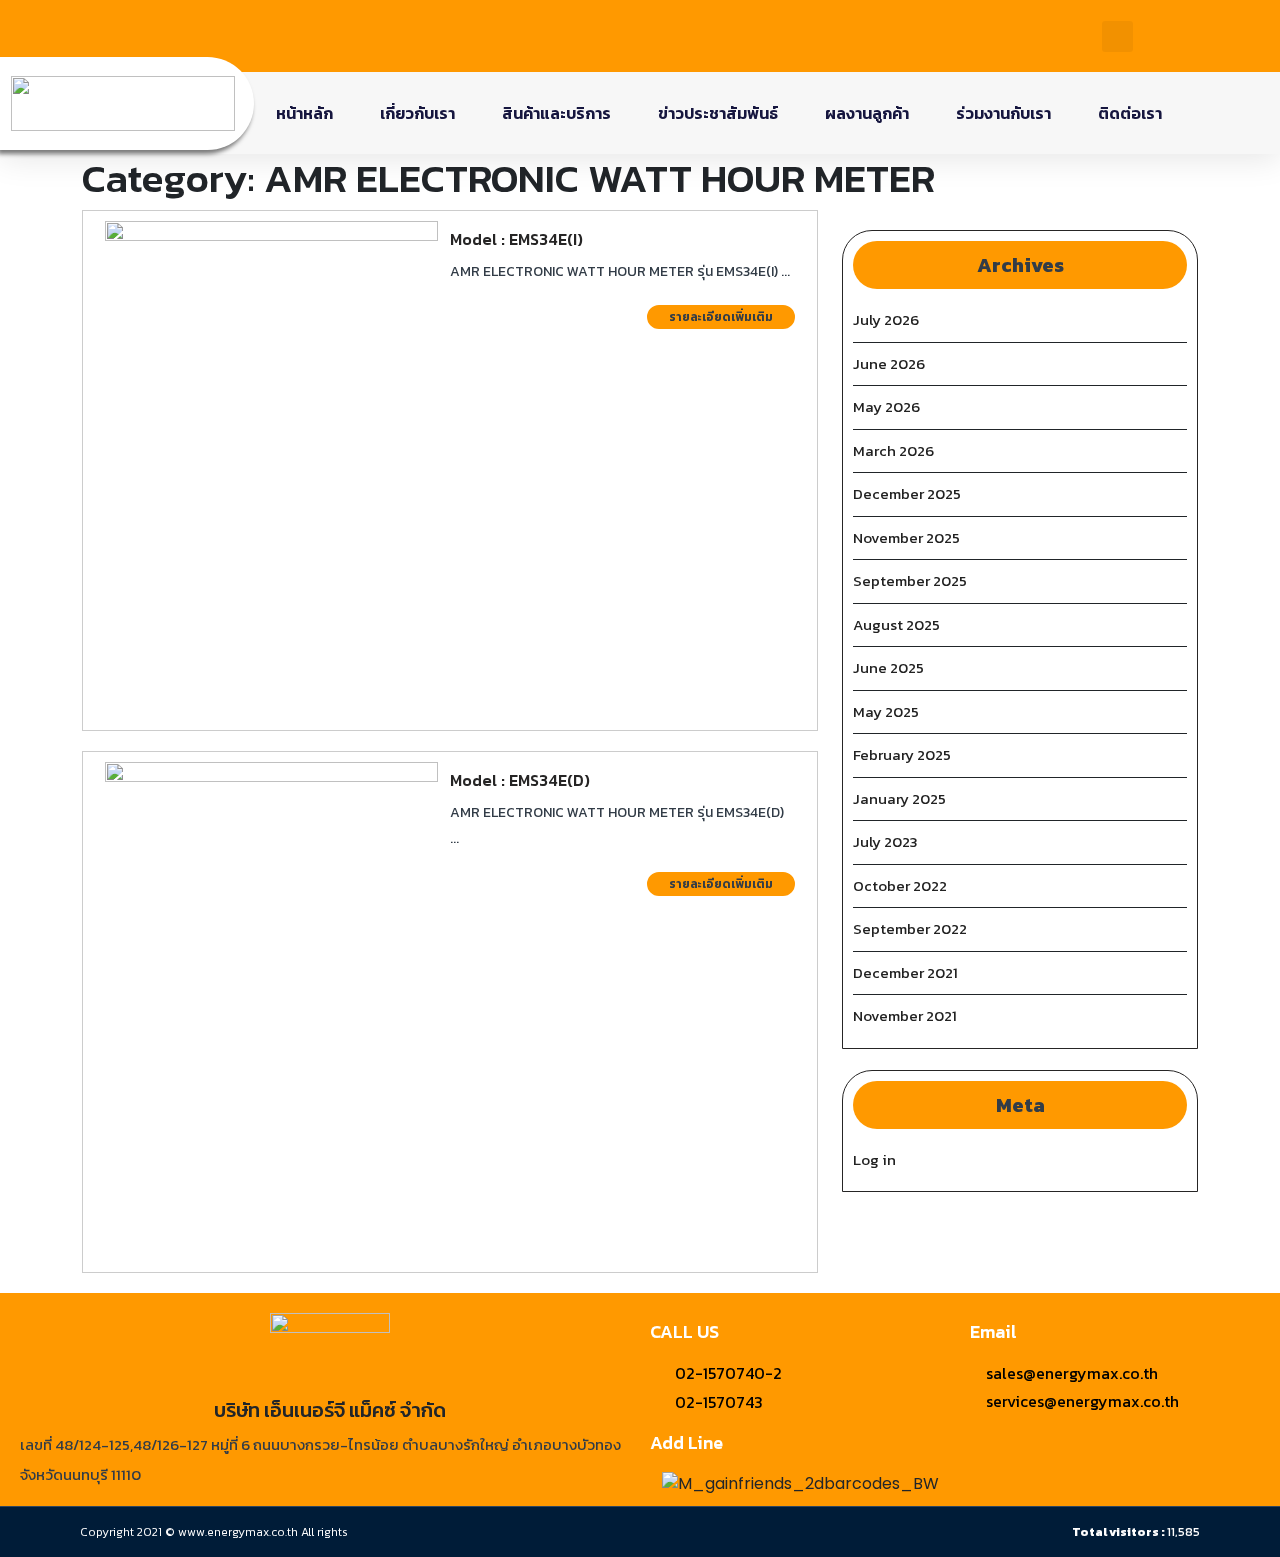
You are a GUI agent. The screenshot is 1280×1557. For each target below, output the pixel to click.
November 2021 (905, 1015)
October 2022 (900, 885)
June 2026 (889, 363)
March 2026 (893, 450)
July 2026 (886, 319)
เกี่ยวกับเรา (417, 113)
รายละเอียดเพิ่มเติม (732, 315)
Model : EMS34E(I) (516, 239)
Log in (874, 1159)
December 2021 (905, 972)
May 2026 (886, 406)
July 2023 (885, 841)
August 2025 (896, 624)
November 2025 (906, 537)
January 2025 (899, 798)
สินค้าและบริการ (556, 113)
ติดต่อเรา (1130, 113)
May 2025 (886, 711)
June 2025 (888, 667)
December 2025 (907, 493)
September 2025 (910, 580)
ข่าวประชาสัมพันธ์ (718, 113)
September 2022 (910, 928)
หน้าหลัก (304, 113)
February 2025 (902, 754)
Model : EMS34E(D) (520, 780)
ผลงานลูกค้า (867, 113)
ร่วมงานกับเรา (1003, 113)
